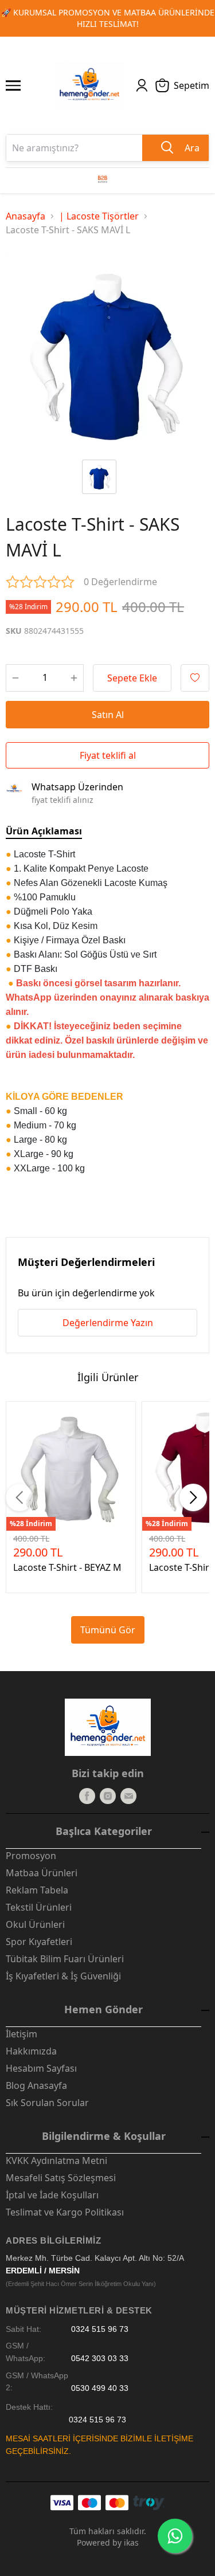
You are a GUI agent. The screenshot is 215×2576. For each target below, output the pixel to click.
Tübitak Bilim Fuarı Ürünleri (65, 1959)
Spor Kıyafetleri (39, 1942)
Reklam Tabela (37, 1890)
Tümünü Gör (108, 1630)
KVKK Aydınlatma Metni (56, 2161)
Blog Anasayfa (36, 2085)
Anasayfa (26, 216)
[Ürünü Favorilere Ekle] (195, 678)
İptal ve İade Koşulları (52, 2195)
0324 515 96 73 (100, 2329)
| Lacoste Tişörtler (99, 216)
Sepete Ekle (132, 678)
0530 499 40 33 (100, 2388)
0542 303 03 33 (100, 2359)
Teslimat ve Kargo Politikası (65, 2212)
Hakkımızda (31, 2051)
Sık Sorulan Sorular (47, 2103)
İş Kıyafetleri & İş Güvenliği (63, 1976)
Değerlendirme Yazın (108, 1323)
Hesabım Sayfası (41, 2068)
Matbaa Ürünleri (42, 1873)
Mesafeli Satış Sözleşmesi (61, 2178)
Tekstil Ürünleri (39, 1907)
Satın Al (108, 715)
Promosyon (31, 1856)
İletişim (21, 2034)
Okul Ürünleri (35, 1924)
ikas (131, 2542)
